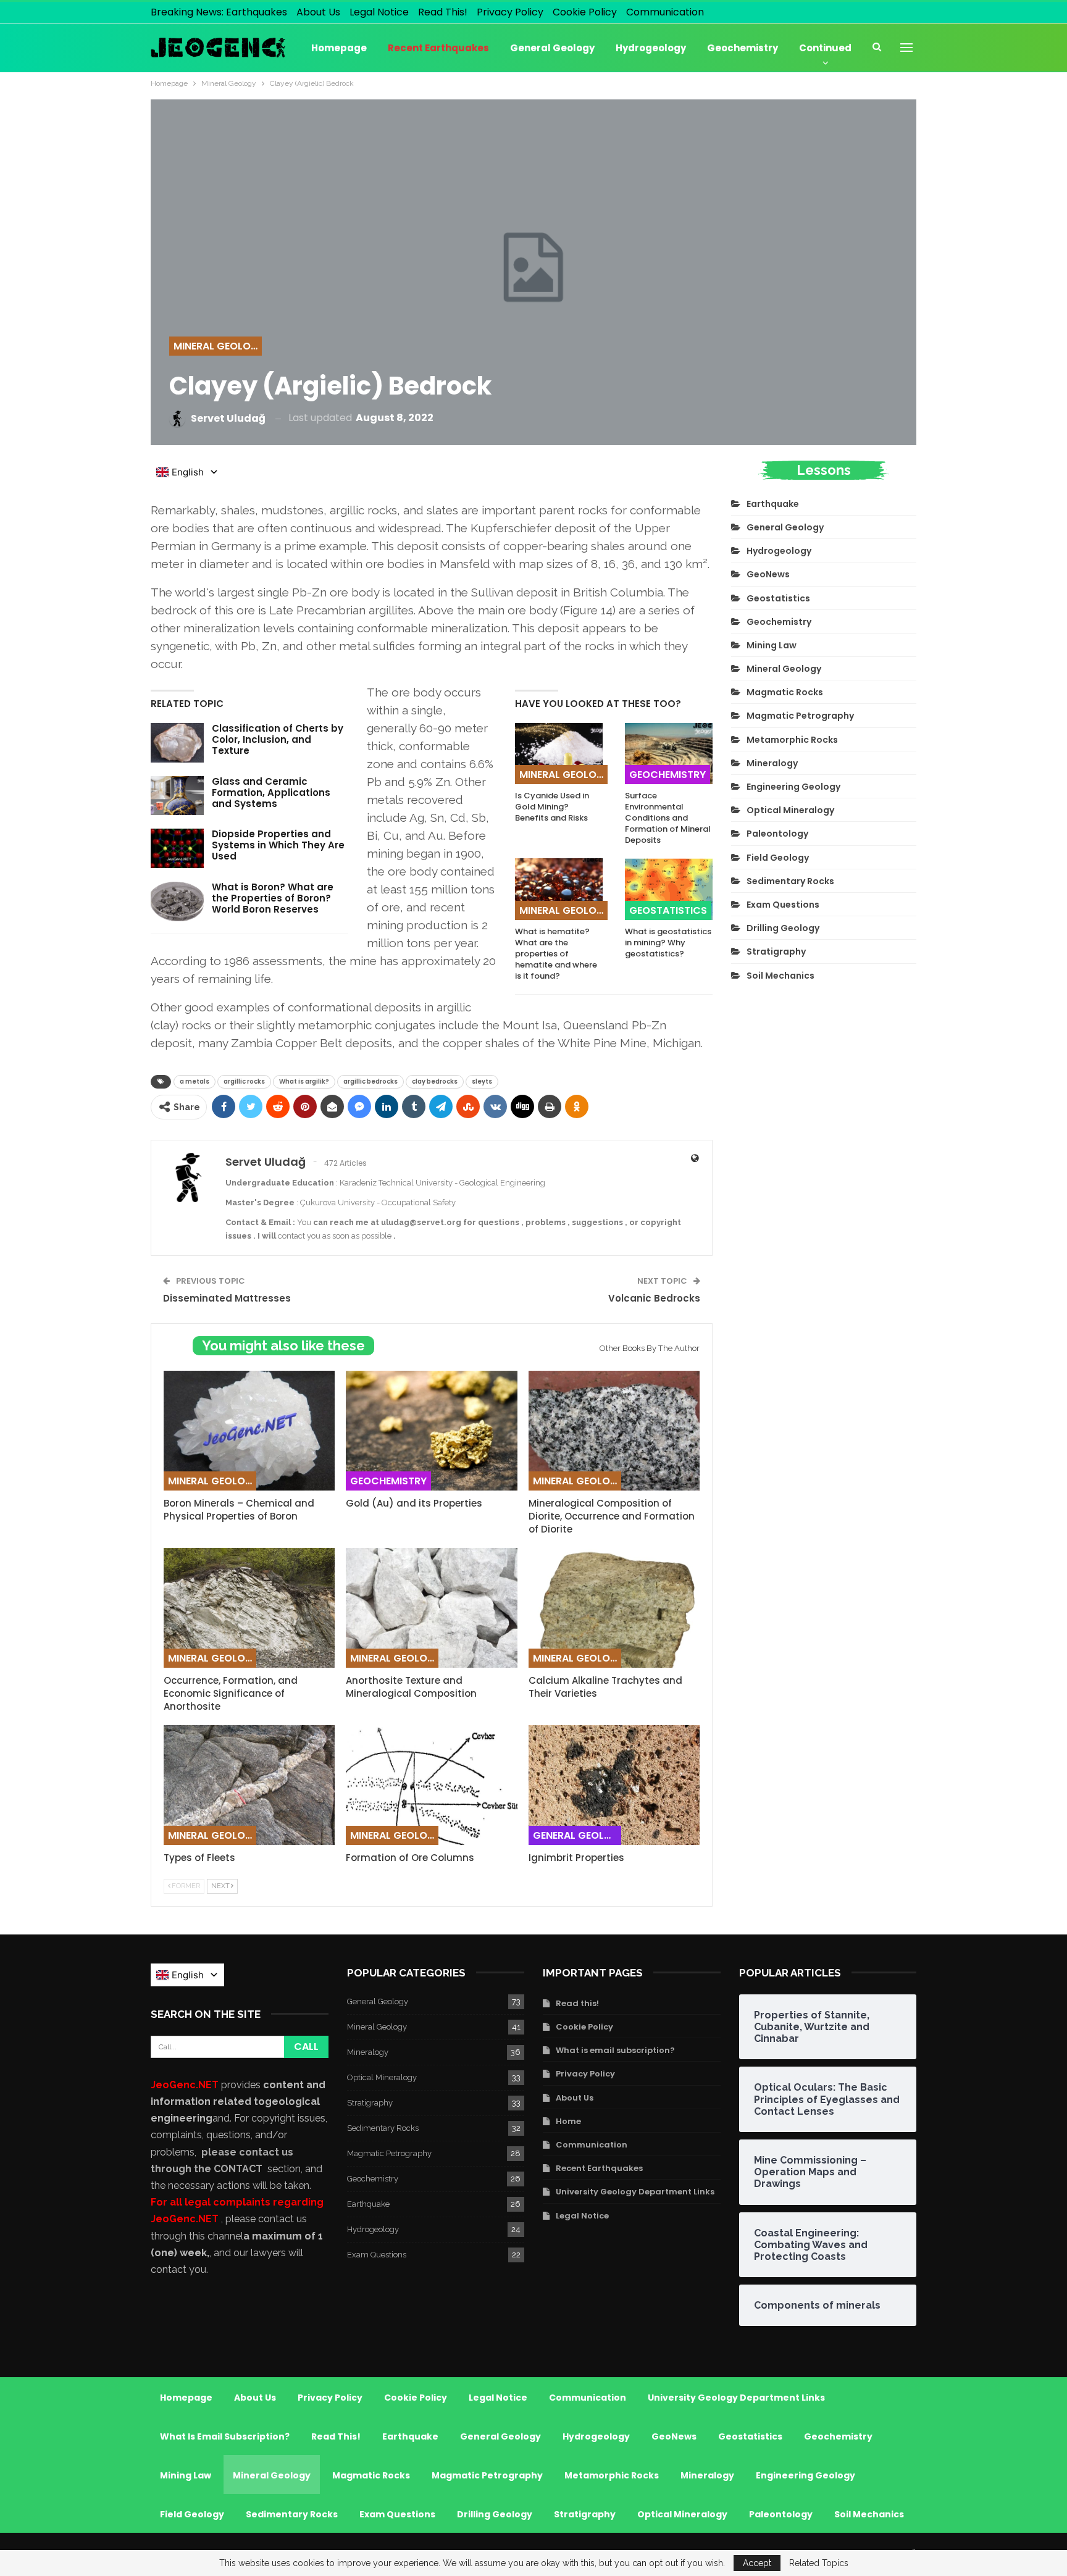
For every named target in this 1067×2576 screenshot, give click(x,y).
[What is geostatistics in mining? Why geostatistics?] (669, 889)
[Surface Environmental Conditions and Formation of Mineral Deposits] (669, 754)
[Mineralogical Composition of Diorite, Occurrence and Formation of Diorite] (614, 1431)
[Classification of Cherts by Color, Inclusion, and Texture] (177, 743)
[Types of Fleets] (249, 1785)
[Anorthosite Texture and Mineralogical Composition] (431, 1608)
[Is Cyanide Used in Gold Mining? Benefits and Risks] (559, 754)
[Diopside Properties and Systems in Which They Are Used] (177, 848)
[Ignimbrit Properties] (614, 1785)
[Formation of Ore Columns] (431, 1785)
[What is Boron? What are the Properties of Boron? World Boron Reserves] (177, 901)
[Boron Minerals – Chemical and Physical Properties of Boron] (249, 1431)
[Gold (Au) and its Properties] (431, 1431)
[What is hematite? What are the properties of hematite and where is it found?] (559, 889)
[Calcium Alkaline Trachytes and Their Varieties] (614, 1608)
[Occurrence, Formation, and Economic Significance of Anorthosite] (249, 1608)
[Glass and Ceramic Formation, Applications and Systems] (177, 796)
